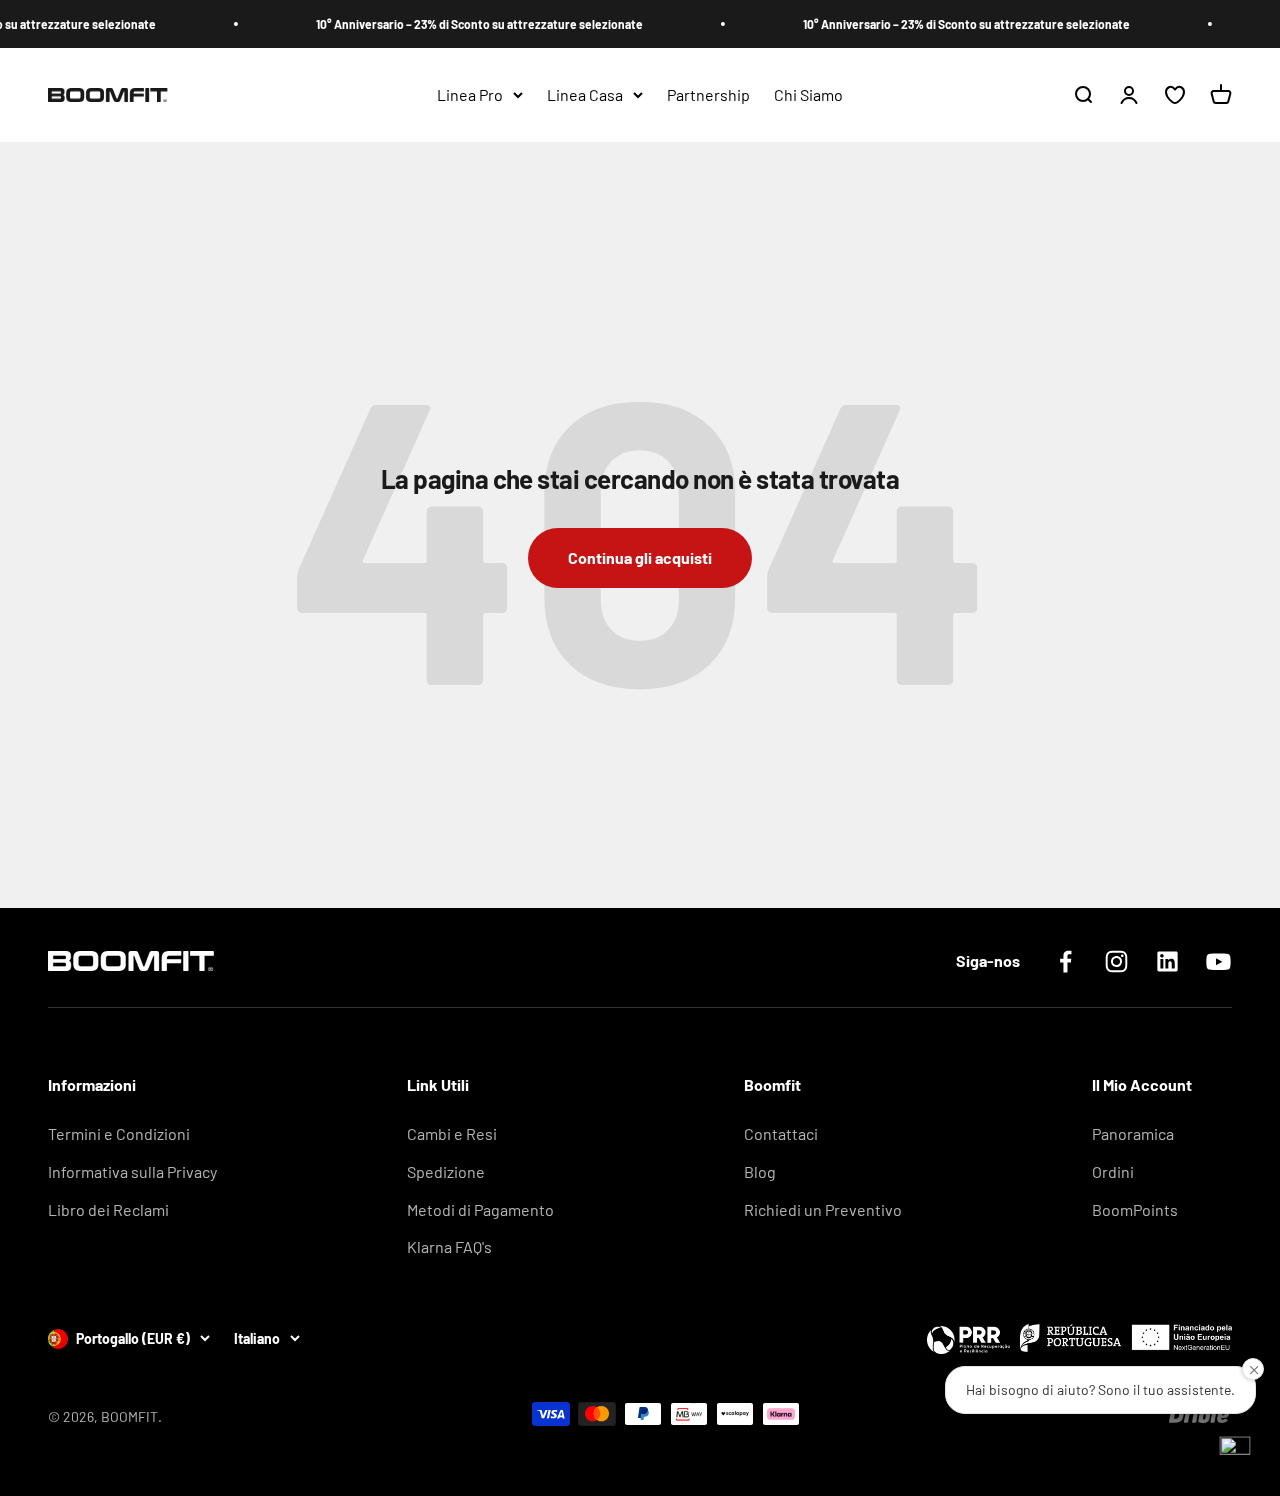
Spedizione (446, 1171)
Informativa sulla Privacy (132, 1171)
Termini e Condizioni (119, 1133)
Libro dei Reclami (108, 1209)
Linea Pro (470, 94)
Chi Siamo (808, 94)
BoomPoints (1135, 1209)
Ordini (1113, 1171)
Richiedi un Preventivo (823, 1209)
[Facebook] (1065, 961)
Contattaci (781, 1133)
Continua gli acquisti (640, 557)
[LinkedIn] (1167, 961)
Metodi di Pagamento (480, 1209)
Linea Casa (585, 94)
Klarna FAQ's (449, 1246)
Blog (760, 1171)
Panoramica (1133, 1133)
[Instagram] (1116, 961)
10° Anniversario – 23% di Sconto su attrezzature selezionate (462, 24)
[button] (1235, 1451)
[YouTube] (1218, 961)
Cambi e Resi (452, 1133)
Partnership (708, 94)
